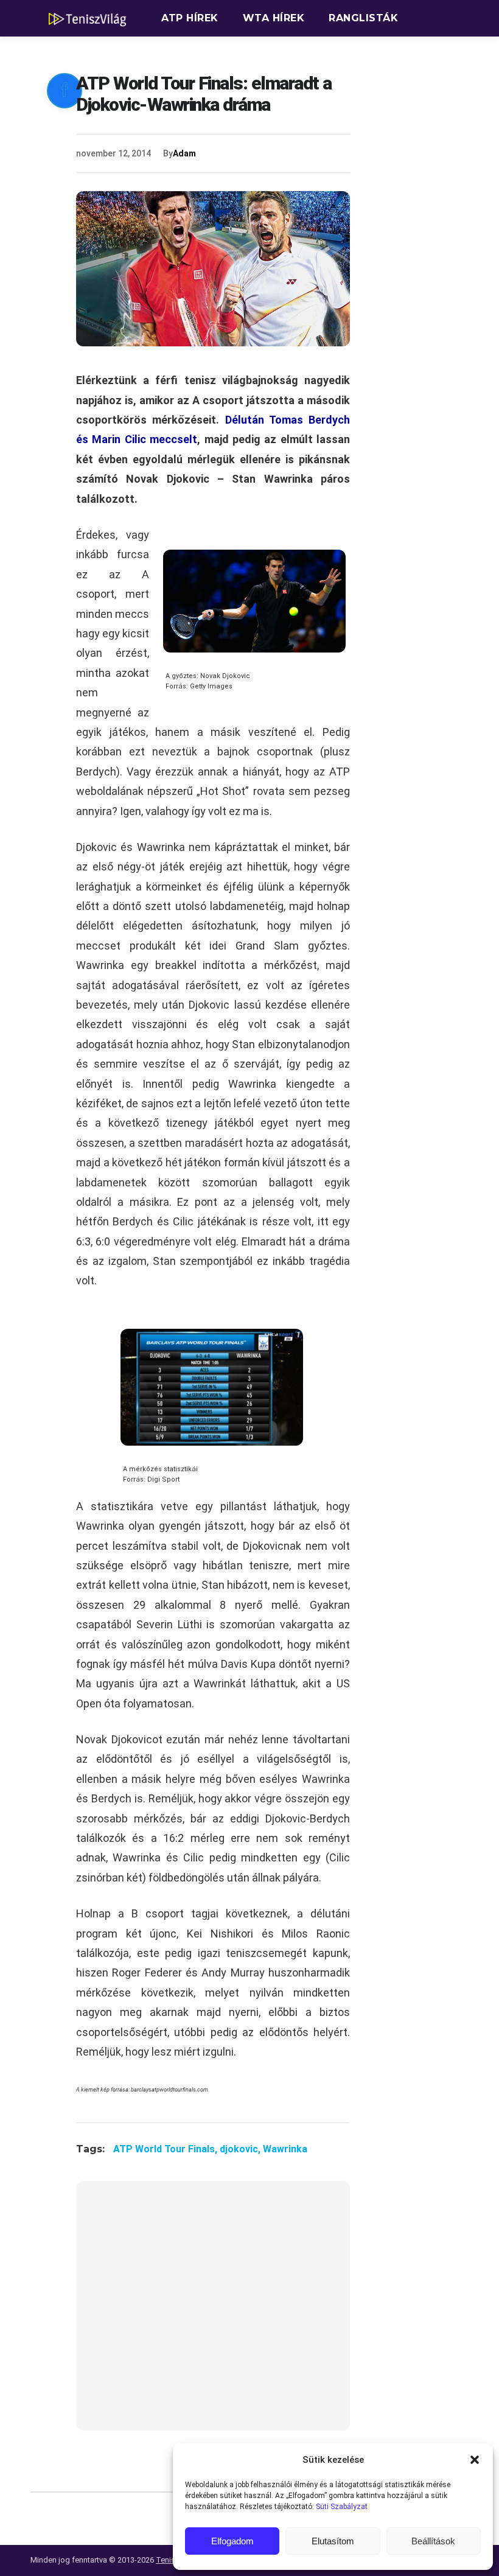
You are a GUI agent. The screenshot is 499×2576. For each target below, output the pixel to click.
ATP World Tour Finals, (166, 2149)
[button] (475, 2460)
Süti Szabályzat (342, 2507)
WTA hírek (274, 18)
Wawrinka (285, 2149)
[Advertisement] (213, 2313)
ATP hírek (190, 18)
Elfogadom (232, 2541)
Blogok (317, 54)
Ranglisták (363, 18)
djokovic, (241, 2149)
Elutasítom (333, 2541)
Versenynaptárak (215, 54)
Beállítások (433, 2541)
